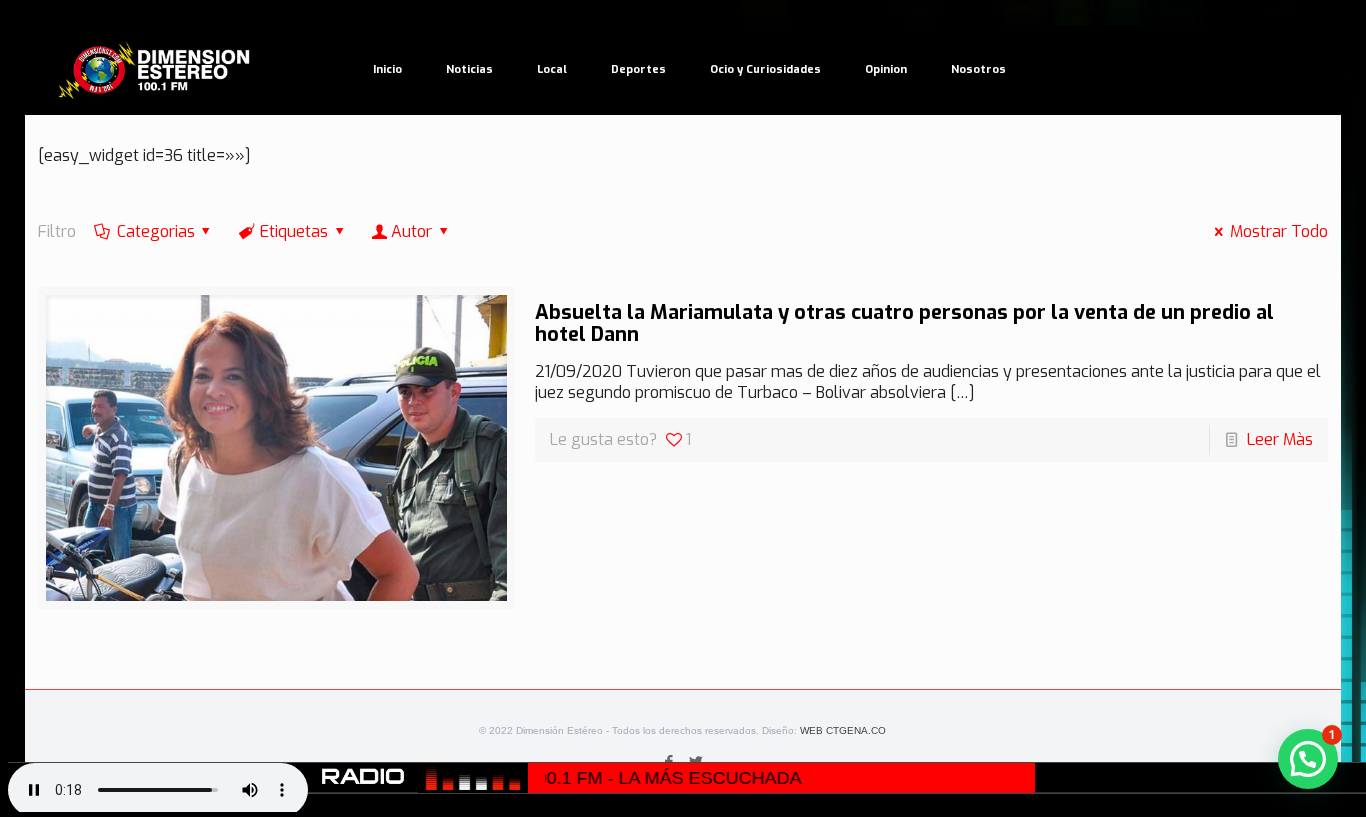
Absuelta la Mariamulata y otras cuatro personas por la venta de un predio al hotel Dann (904, 323)
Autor (411, 231)
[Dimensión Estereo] (155, 70)
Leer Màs (1280, 439)
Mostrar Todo (1278, 231)
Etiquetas (294, 231)
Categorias (156, 231)
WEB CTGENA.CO (843, 730)
